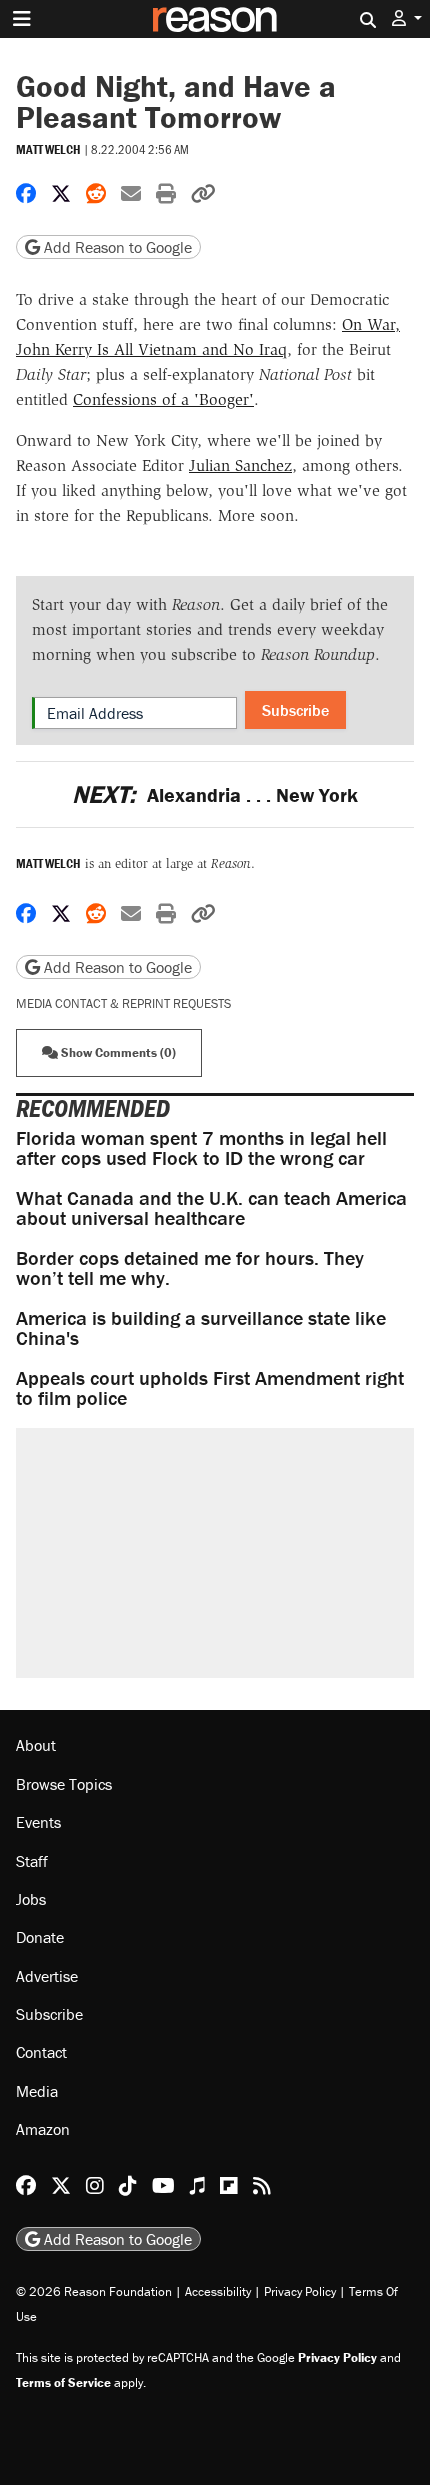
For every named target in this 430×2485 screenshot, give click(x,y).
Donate (40, 1937)
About (36, 1745)
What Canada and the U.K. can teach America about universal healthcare (211, 1207)
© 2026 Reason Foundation (94, 2291)
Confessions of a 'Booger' (163, 399)
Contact (41, 2052)
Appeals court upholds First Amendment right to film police (210, 1387)
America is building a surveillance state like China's (201, 1327)
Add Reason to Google (116, 247)
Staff (32, 1861)
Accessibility (218, 2291)
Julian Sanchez (240, 465)
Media (37, 2091)
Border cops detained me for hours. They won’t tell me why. (190, 1267)
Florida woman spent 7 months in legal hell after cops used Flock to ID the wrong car (201, 1147)
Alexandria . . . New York (214, 794)
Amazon (43, 2129)
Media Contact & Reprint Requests (123, 1003)
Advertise (47, 1976)
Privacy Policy (300, 2291)
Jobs (31, 1899)
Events (38, 1822)
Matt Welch (48, 149)
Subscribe (295, 710)
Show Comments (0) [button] (117, 1052)
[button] (407, 18)
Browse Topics (64, 1784)
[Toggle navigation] (22, 19)
